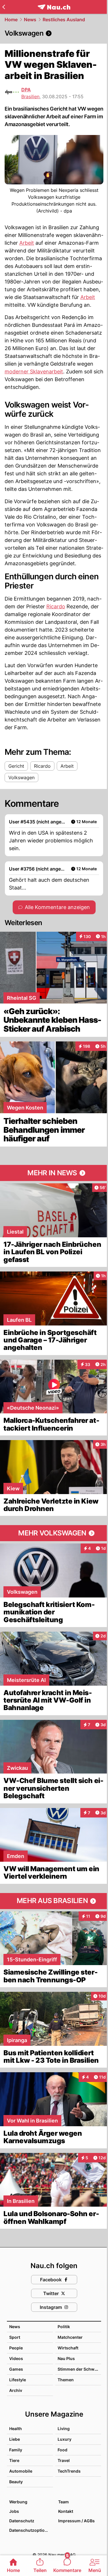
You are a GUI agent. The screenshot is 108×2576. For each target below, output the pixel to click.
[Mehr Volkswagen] (54, 1533)
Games (16, 2369)
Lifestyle (18, 2380)
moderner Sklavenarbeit (34, 372)
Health (16, 2429)
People (16, 2348)
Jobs (14, 2511)
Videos (16, 2358)
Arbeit (27, 243)
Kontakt (66, 2511)
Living (64, 2429)
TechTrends (69, 2471)
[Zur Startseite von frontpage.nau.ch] (54, 7)
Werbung (18, 2502)
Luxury (65, 2439)
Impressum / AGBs (76, 2521)
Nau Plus (66, 2358)
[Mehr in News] (54, 1173)
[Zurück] (4, 7)
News (30, 20)
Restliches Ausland (64, 20)
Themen (66, 2380)
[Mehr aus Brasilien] (54, 1901)
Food (62, 2450)
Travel (64, 2460)
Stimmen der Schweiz (79, 2369)
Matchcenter (70, 2337)
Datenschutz (22, 2521)
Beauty (16, 2482)
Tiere (14, 2460)
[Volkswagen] (54, 33)
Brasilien (30, 97)
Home (11, 20)
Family (16, 2450)
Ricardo (56, 606)
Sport (15, 2337)
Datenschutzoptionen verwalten (31, 2530)
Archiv (16, 2390)
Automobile (21, 2471)
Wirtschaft (68, 2348)
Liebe (15, 2439)
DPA (26, 90)
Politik (64, 2327)
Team (64, 2502)
